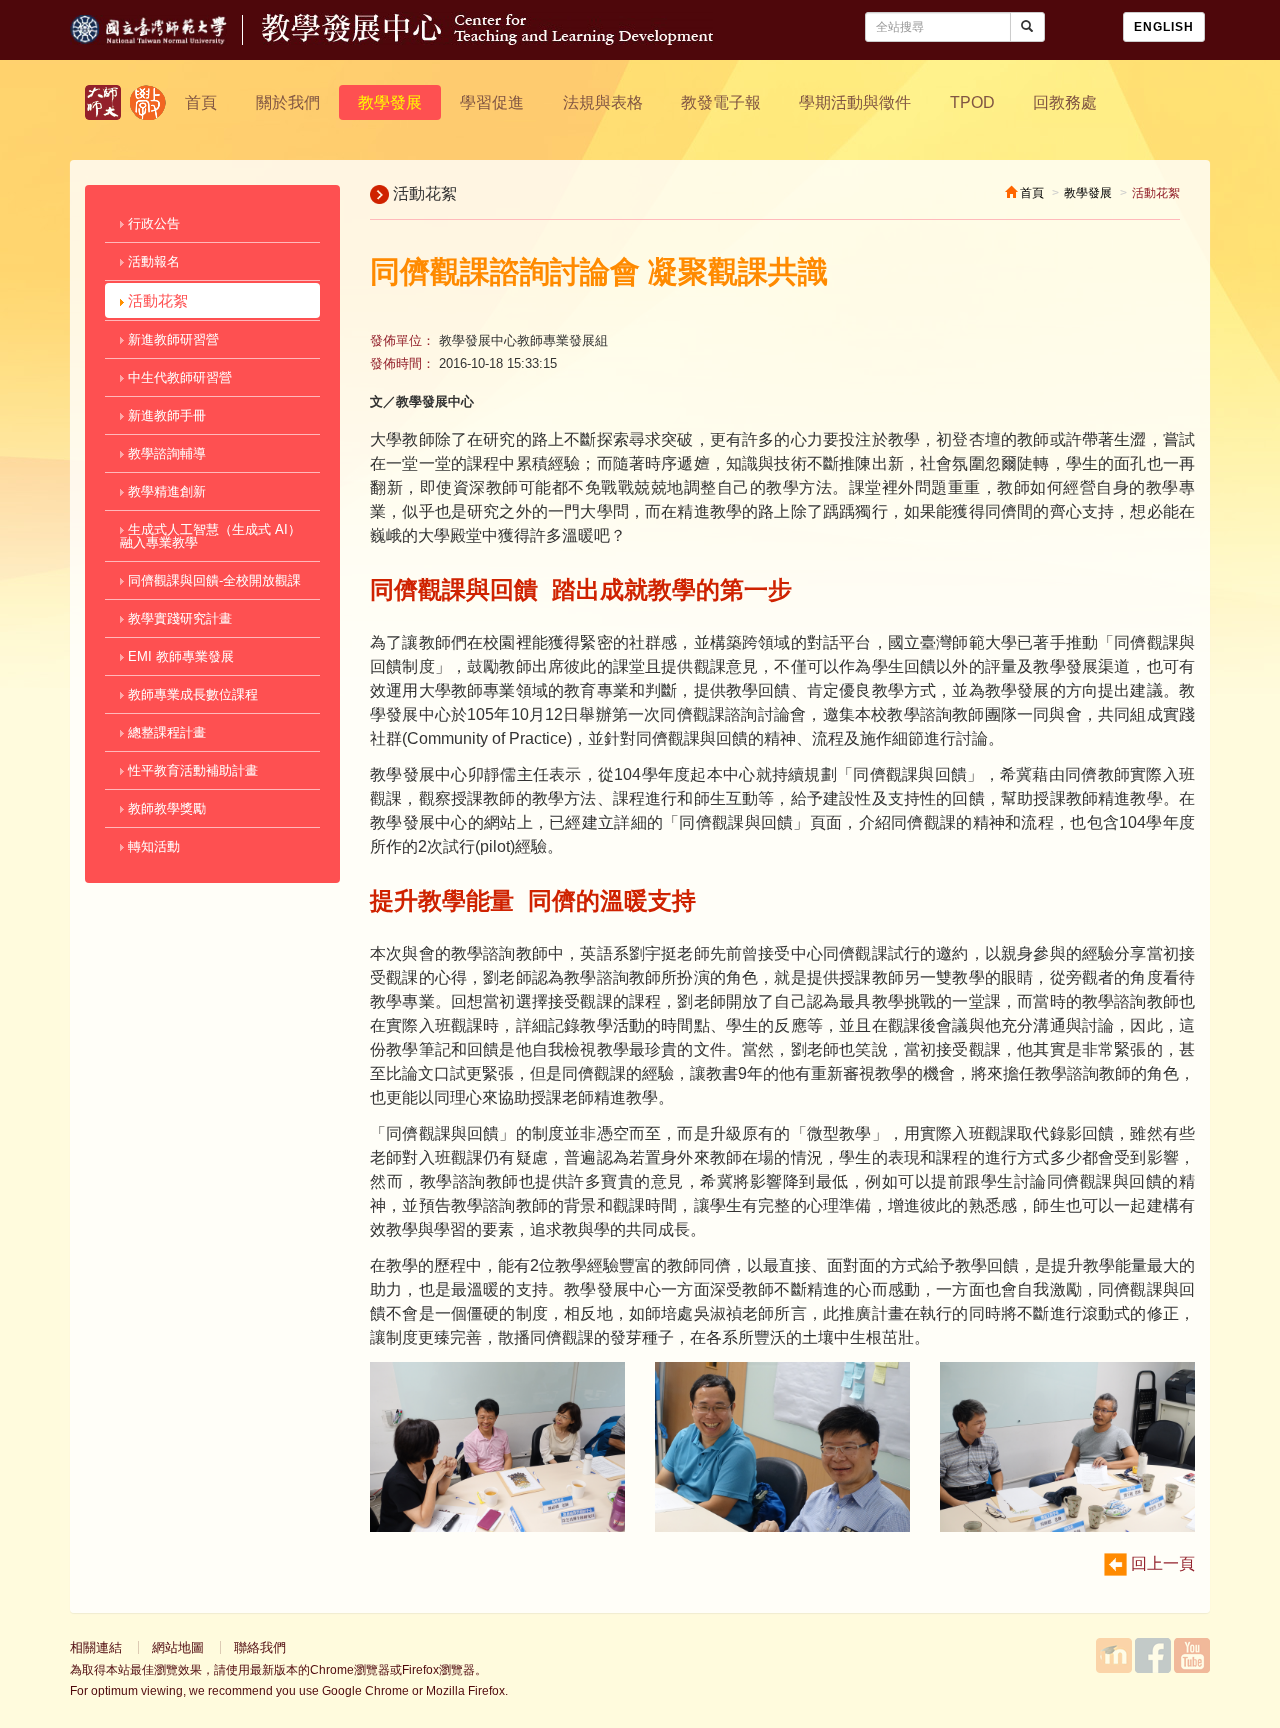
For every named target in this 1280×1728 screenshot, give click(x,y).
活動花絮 (156, 300)
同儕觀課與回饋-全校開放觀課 (212, 580)
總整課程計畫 (165, 732)
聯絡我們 (260, 1647)
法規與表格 (603, 102)
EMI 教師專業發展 (179, 656)
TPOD (972, 102)
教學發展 (390, 102)
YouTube (1192, 1655)
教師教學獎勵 (165, 808)
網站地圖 (178, 1647)
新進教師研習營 (171, 339)
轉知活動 (152, 846)
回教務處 (1065, 102)
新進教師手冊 (165, 415)
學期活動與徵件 (855, 102)
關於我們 (288, 102)
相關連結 (96, 1647)
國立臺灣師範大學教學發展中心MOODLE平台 (1114, 1655)
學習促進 (492, 102)
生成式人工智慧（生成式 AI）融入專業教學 (210, 536)
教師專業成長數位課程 (191, 694)
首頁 (201, 102)
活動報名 (152, 261)
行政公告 (152, 223)
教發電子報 (721, 102)
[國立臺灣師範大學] (166, 39)
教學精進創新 (165, 491)
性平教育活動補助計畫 (191, 770)
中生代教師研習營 (178, 377)
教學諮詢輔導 (165, 453)
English (1164, 27)
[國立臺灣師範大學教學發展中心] (148, 102)
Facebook (1153, 1655)
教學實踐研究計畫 (178, 618)
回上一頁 (1161, 1563)
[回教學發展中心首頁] (487, 39)
